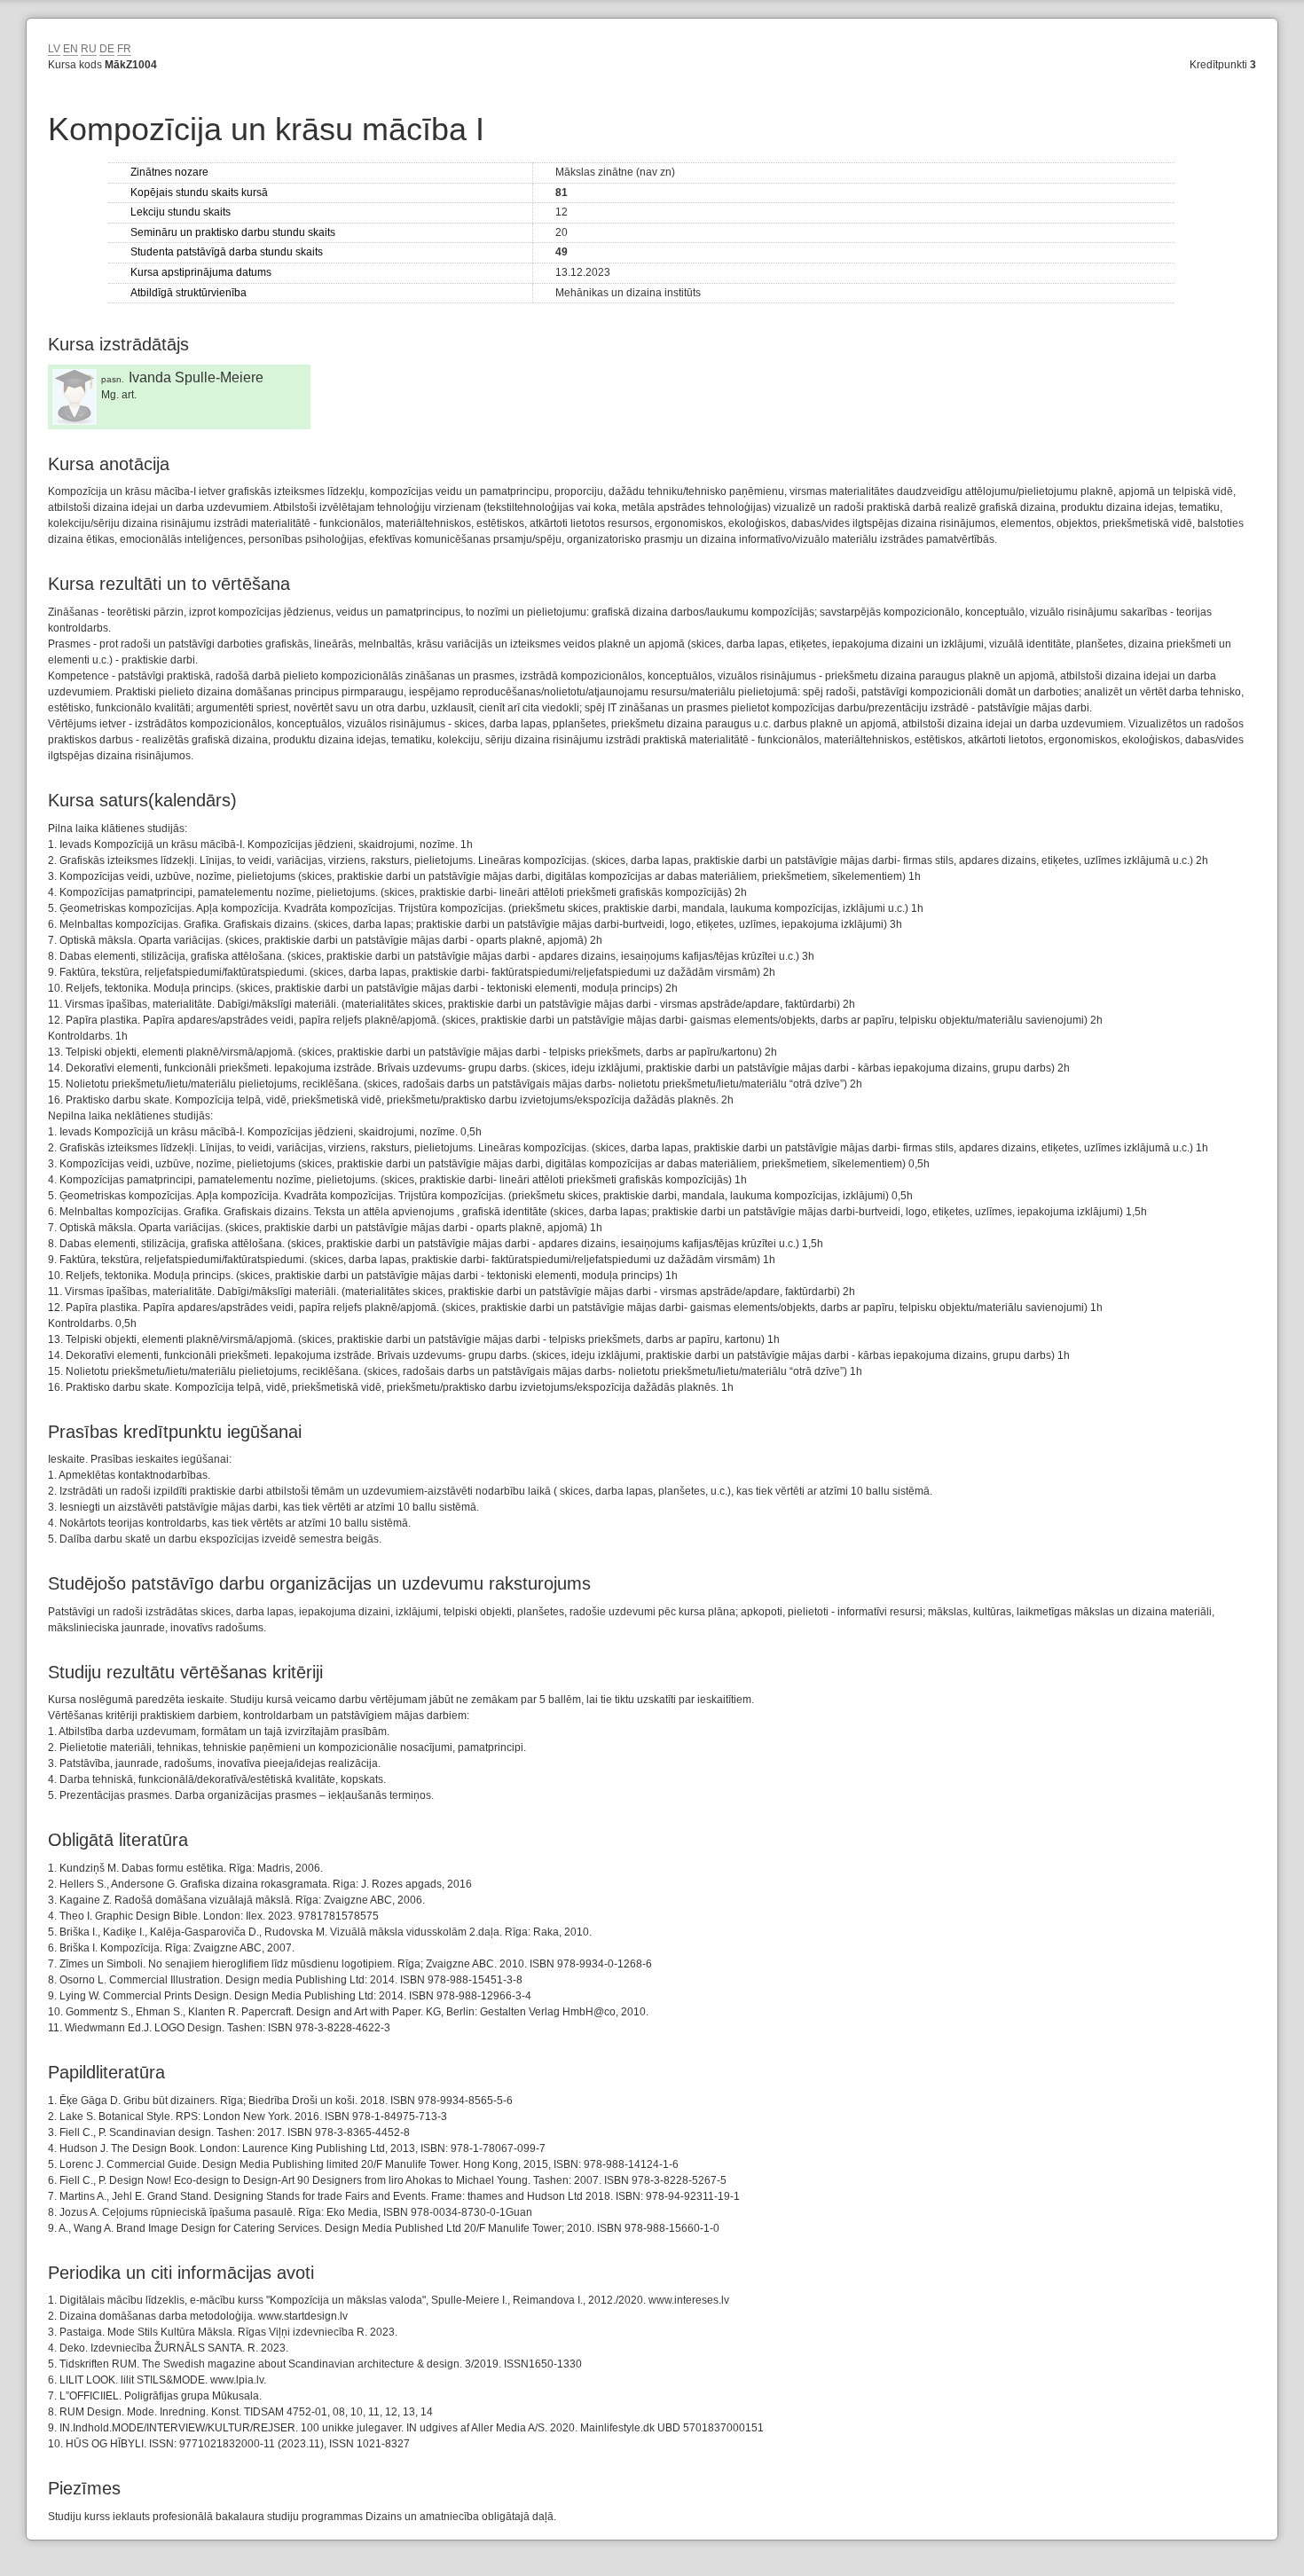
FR (124, 49)
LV (54, 49)
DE (107, 49)
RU (89, 49)
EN (71, 49)
